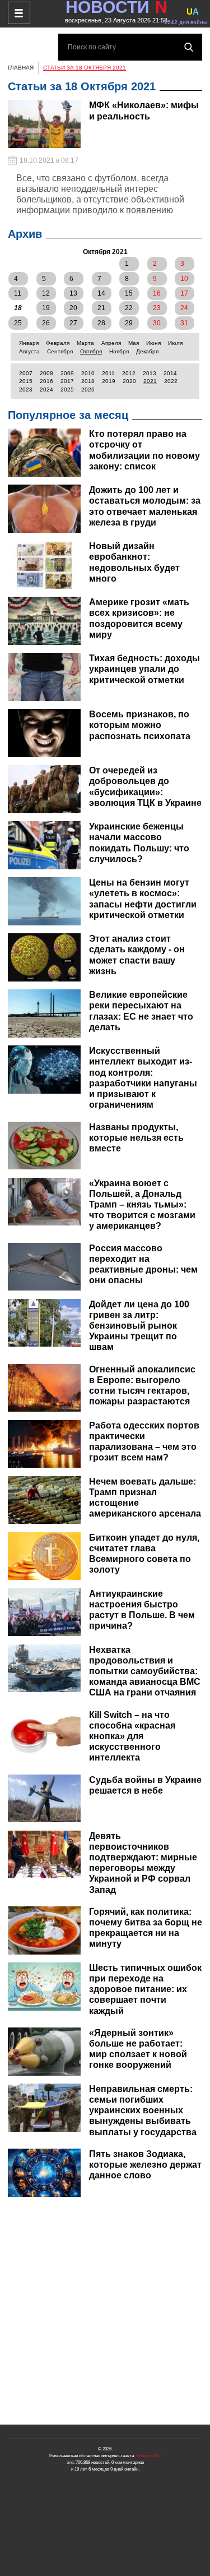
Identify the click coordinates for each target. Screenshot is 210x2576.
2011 (108, 373)
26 (46, 323)
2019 (109, 381)
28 (101, 323)
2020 (129, 381)
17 (184, 293)
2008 (46, 373)
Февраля (58, 343)
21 (101, 308)
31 (184, 323)
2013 (150, 373)
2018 (88, 381)
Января (29, 343)
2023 (26, 390)
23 (157, 308)
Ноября (119, 351)
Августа (29, 351)
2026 (88, 390)
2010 (88, 373)
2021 (150, 381)
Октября (91, 351)
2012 (129, 373)
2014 (170, 373)
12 (46, 293)
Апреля (111, 343)
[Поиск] (189, 47)
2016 (46, 381)
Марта (85, 343)
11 (18, 293)
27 (73, 323)
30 (157, 323)
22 (129, 308)
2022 (171, 381)
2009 (67, 373)
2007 (26, 373)
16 (157, 293)
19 (46, 308)
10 (184, 279)
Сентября (60, 351)
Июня (153, 343)
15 (129, 293)
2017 (67, 381)
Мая (134, 343)
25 (18, 323)
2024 (46, 390)
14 (101, 293)
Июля (175, 343)
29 (129, 323)
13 (73, 293)
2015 (26, 381)
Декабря (147, 351)
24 (184, 308)
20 (73, 308)
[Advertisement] (105, 2311)
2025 (67, 390)
